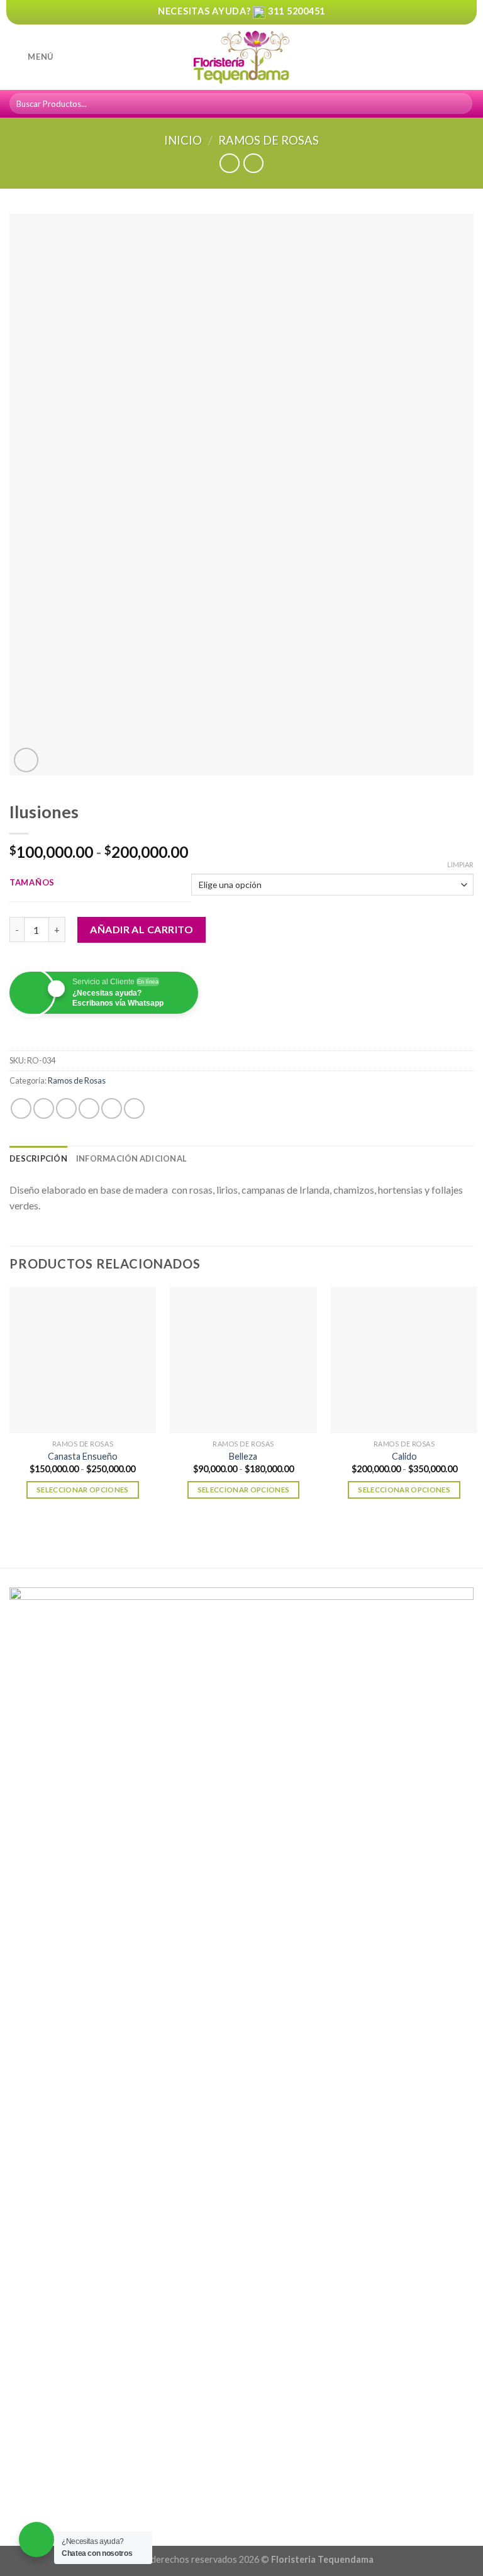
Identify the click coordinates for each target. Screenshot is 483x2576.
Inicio (183, 140)
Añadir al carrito (142, 929)
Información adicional (131, 1158)
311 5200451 (297, 11)
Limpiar (460, 864)
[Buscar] (461, 104)
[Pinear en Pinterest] (112, 1108)
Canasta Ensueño (83, 1456)
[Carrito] (467, 57)
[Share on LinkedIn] (134, 1108)
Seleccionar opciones (83, 1490)
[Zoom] (26, 760)
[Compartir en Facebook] (44, 1108)
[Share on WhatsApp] (21, 1108)
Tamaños (32, 883)
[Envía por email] (89, 1108)
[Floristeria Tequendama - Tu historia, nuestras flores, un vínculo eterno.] (241, 58)
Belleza (243, 1456)
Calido (404, 1456)
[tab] (38, 1158)
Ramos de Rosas (269, 140)
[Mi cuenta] (446, 57)
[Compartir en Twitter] (66, 1108)
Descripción (38, 1158)
